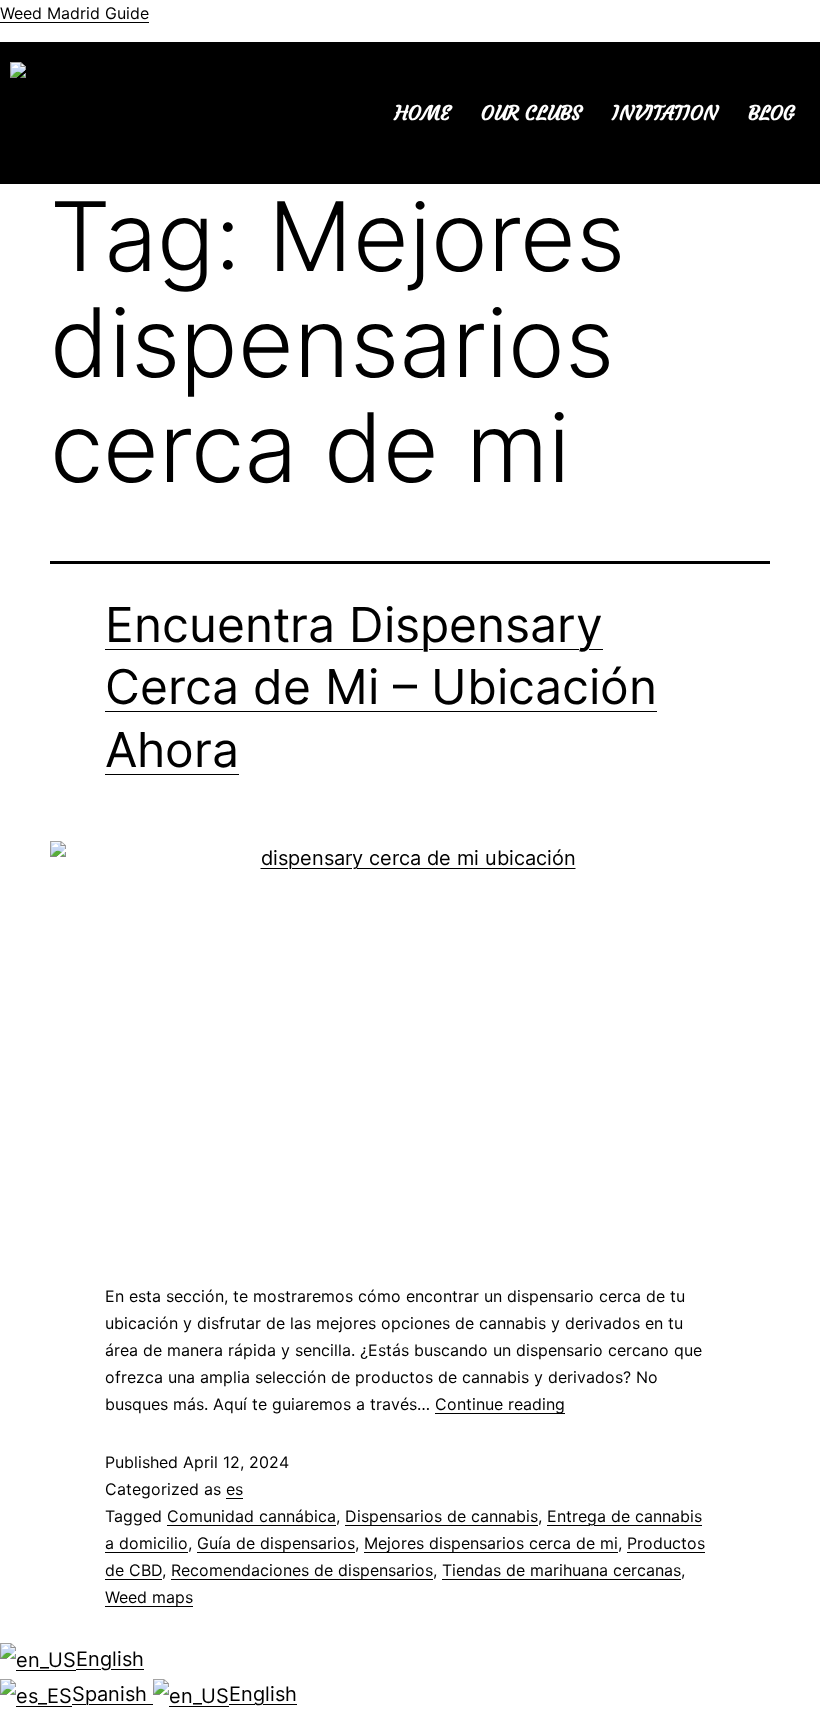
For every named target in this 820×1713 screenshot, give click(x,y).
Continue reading (500, 1404)
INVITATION (665, 112)
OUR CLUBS (531, 112)
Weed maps (149, 1597)
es (234, 1489)
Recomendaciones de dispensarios (302, 1570)
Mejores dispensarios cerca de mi (491, 1543)
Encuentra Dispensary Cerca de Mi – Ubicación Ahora (381, 687)
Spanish (112, 1694)
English (110, 1659)
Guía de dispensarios (276, 1543)
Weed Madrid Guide (74, 13)
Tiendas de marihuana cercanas (561, 1570)
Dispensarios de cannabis (441, 1516)
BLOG (771, 112)
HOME (423, 112)
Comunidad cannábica (251, 1516)
